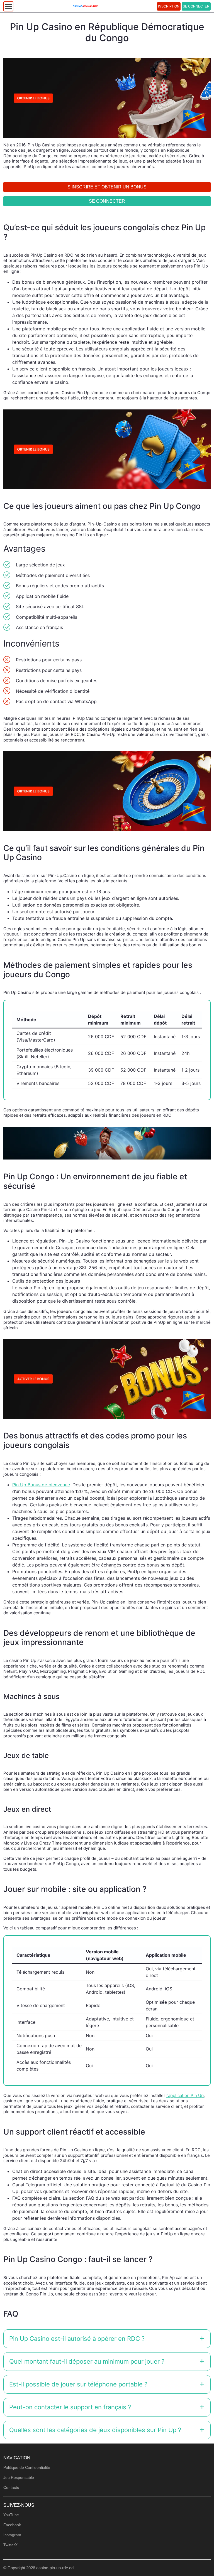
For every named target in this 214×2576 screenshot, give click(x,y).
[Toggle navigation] (8, 6)
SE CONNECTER (196, 6)
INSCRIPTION (169, 6)
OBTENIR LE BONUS (107, 1319)
